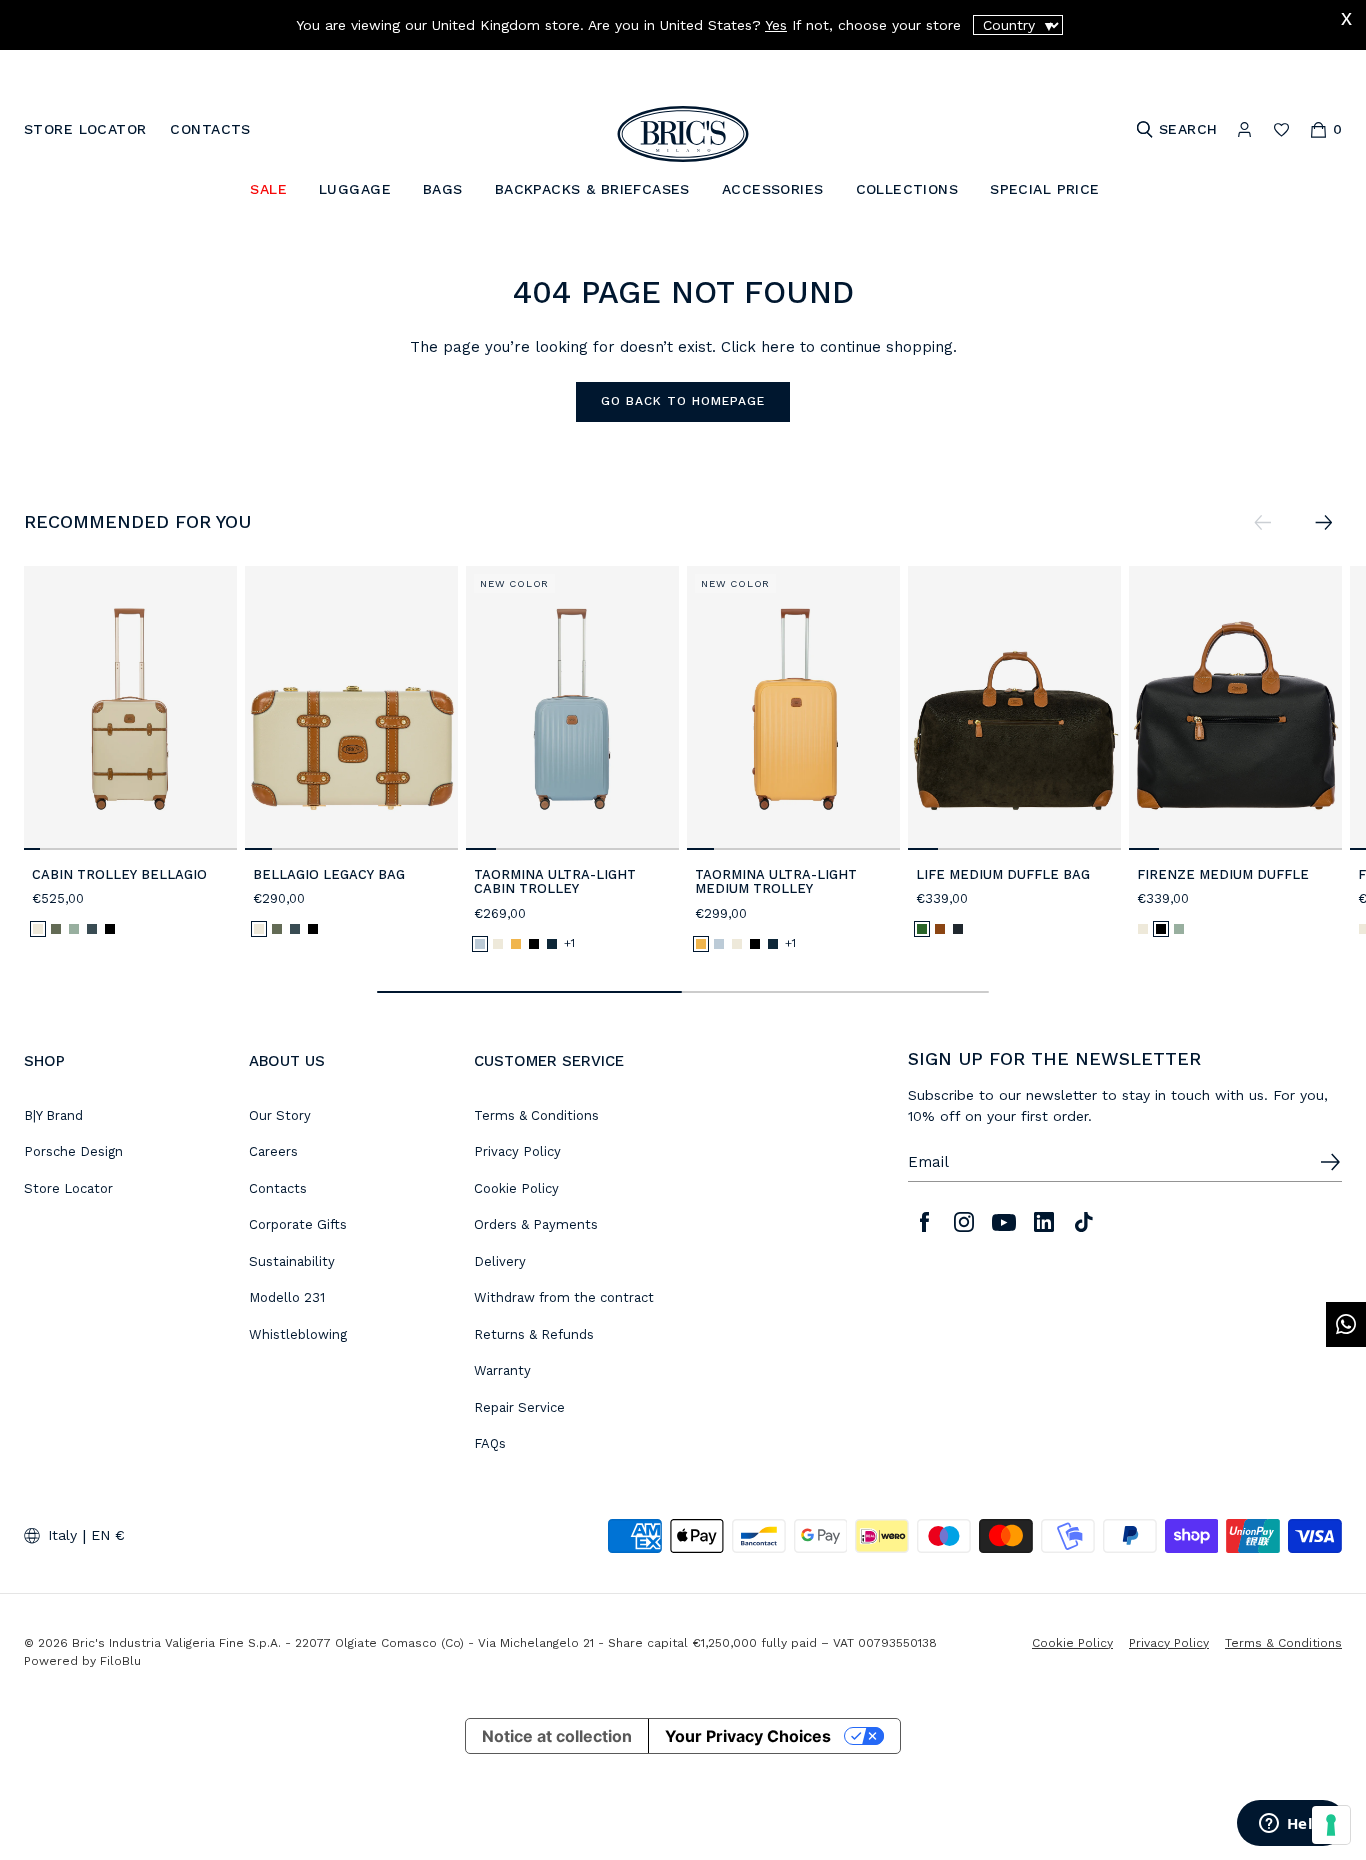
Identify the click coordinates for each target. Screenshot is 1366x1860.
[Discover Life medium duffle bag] (1014, 708)
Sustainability (292, 1261)
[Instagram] (964, 1222)
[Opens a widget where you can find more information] (1291, 1825)
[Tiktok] (1084, 1222)
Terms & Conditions (536, 1115)
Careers (273, 1151)
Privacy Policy (517, 1151)
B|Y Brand (53, 1115)
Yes (776, 25)
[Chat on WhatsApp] (1346, 1324)
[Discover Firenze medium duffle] (1235, 708)
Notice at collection (557, 1736)
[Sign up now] (1330, 1162)
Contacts (278, 1188)
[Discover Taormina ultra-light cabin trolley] (572, 708)
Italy (62, 1535)
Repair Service (519, 1407)
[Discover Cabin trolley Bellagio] (130, 708)
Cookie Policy (516, 1188)
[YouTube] (1004, 1222)
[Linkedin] (1044, 1222)
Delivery (500, 1261)
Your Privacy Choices (748, 1736)
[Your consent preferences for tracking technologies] (1331, 1825)
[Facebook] (924, 1222)
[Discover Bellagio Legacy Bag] (351, 708)
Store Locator (68, 1188)
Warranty (502, 1370)
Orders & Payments (536, 1224)
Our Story (280, 1115)
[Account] (1244, 129)
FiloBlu (120, 1661)
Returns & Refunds (534, 1334)
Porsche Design (73, 1151)
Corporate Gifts (298, 1224)
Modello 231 (287, 1297)
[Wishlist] (1281, 129)
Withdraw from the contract (564, 1297)
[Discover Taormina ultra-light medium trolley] (793, 708)
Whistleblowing (298, 1334)
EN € (108, 1535)
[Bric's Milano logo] (683, 134)
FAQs (490, 1443)
